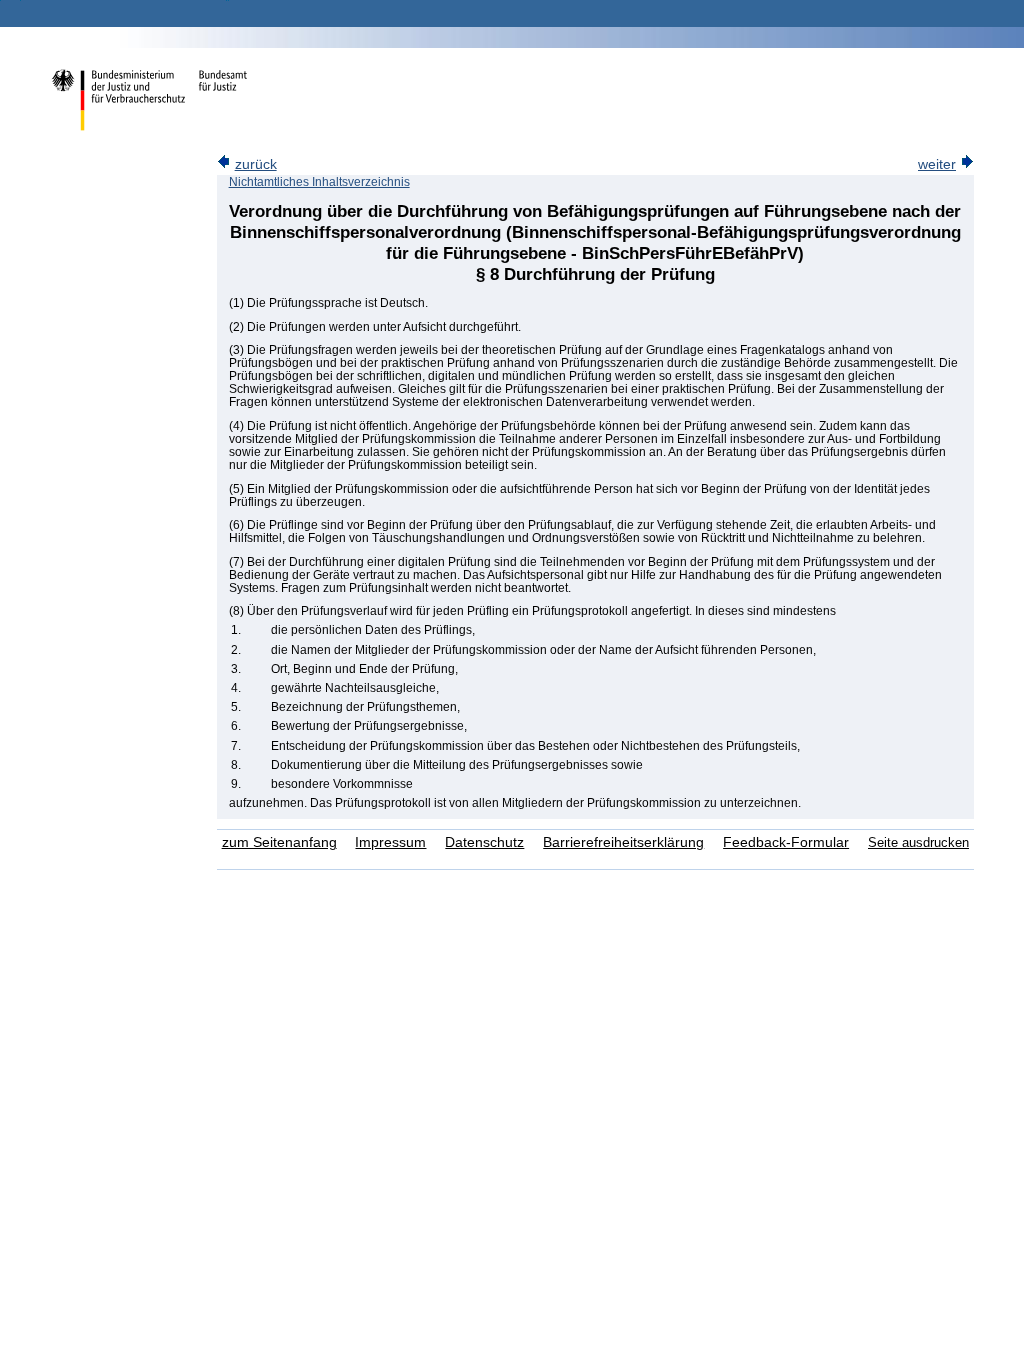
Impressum (390, 842)
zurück (256, 164)
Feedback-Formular (786, 842)
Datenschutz (484, 842)
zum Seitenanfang (279, 842)
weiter (937, 164)
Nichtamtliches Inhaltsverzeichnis (319, 182)
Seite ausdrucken (918, 842)
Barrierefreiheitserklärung (623, 842)
